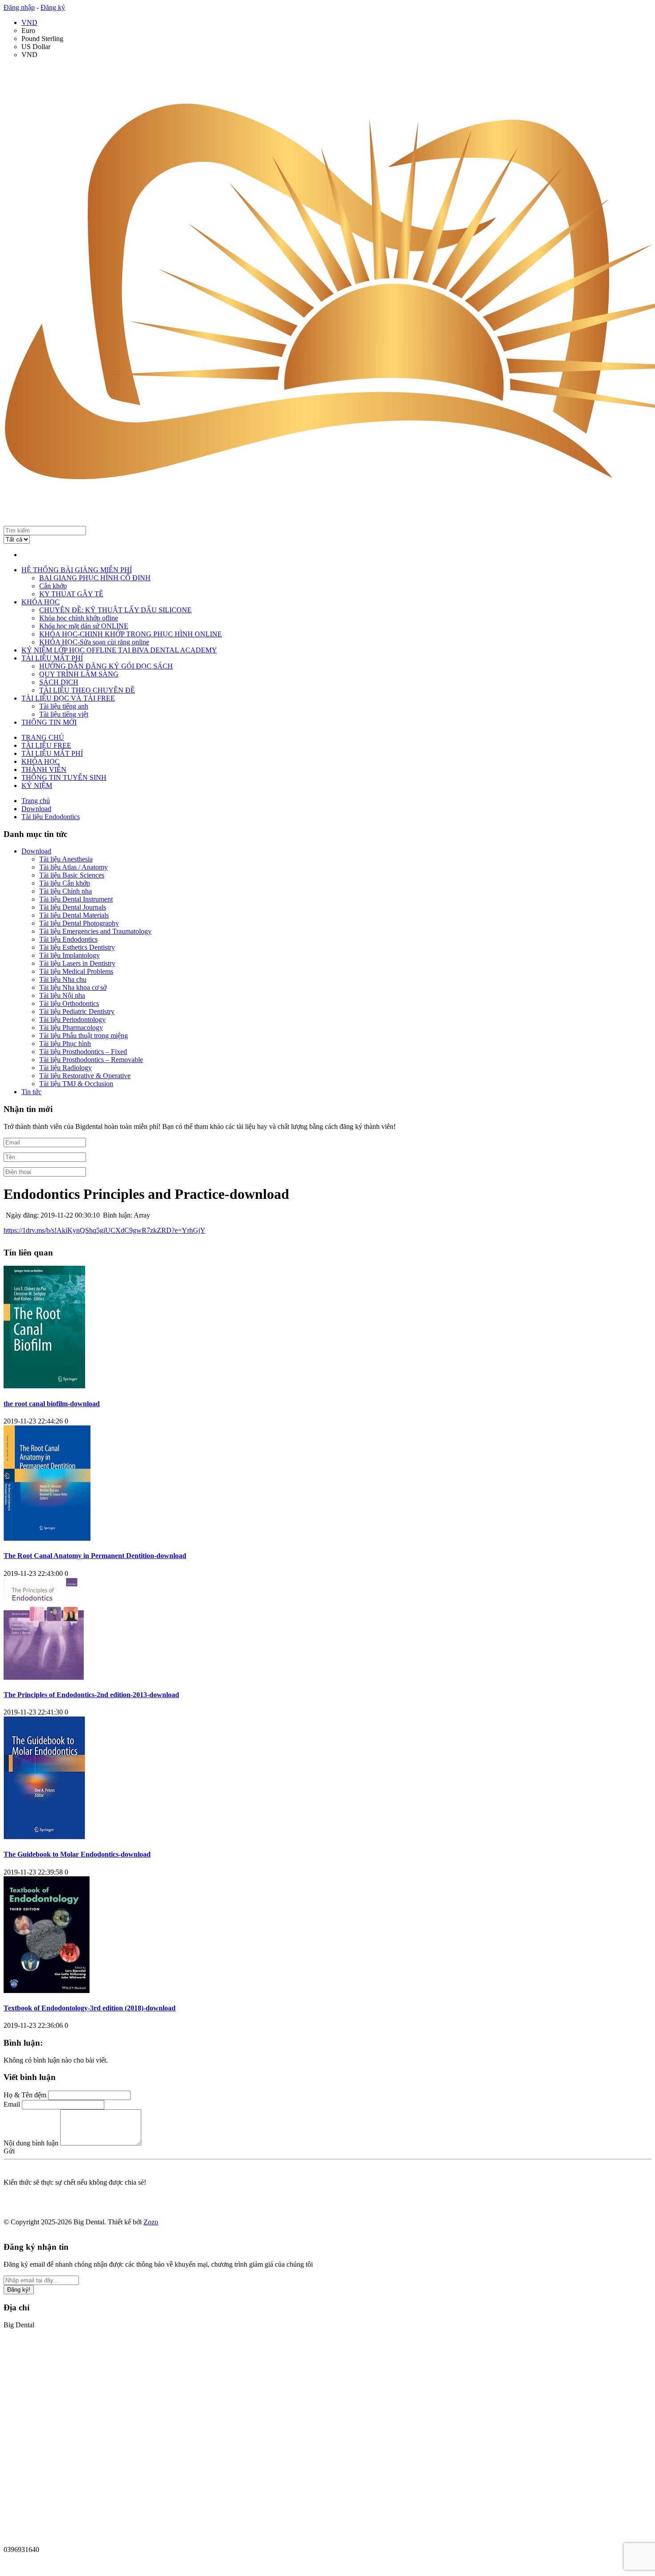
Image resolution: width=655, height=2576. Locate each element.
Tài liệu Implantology (70, 955)
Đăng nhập (19, 7)
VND (29, 23)
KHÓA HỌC (41, 602)
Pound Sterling (42, 39)
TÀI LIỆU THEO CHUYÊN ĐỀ (87, 690)
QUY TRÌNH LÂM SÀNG (79, 674)
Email (12, 2104)
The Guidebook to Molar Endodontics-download (77, 1854)
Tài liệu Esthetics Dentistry (77, 947)
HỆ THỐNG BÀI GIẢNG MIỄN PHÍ (77, 570)
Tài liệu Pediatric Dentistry (77, 1011)
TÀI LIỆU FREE (46, 745)
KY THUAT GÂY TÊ (71, 594)
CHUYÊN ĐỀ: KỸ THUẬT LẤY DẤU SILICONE (115, 610)
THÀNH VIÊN (44, 769)
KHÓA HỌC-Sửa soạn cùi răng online (94, 642)
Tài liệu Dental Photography (79, 923)
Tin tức (31, 1092)
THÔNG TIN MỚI (49, 722)
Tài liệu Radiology (65, 1068)
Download (36, 851)
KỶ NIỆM (37, 786)
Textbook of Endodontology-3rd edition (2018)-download (90, 2008)
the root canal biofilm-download (52, 1404)
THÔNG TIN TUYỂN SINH (64, 777)
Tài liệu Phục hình (65, 1044)
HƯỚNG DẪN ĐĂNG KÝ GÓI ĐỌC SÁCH (106, 666)
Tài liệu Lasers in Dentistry (77, 963)
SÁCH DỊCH (59, 682)
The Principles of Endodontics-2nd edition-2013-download (91, 1695)
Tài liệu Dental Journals (73, 907)
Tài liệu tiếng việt (64, 714)
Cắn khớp (53, 586)
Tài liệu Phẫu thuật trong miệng (84, 1036)
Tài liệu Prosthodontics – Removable (91, 1060)
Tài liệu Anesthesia (66, 859)
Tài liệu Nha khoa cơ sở (73, 987)
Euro (28, 31)
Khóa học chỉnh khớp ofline (79, 618)
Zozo (151, 2222)
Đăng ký (53, 7)
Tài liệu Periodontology (72, 1019)
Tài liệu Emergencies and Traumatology (95, 931)
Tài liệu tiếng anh (64, 706)
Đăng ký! (19, 2290)
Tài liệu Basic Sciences (72, 875)
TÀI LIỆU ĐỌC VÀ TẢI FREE (68, 698)
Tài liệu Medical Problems (76, 971)
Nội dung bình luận (31, 2143)
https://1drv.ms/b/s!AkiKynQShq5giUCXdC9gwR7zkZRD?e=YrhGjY (104, 1230)
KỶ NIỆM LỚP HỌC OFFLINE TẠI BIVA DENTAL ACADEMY (119, 650)
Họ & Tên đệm (25, 2095)
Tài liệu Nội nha (62, 995)
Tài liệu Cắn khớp (65, 883)
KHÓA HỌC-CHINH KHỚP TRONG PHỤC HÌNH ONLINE (131, 634)
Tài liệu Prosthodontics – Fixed (83, 1052)
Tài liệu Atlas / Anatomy (74, 867)
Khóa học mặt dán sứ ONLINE (84, 626)
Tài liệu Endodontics (68, 939)
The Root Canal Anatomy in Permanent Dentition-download (95, 1556)
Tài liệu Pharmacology (71, 1028)
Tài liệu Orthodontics (69, 1003)
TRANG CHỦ (43, 737)
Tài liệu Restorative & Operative (85, 1076)
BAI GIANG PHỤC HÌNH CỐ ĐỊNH (95, 578)
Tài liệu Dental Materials (74, 915)
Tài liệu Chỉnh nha (65, 891)
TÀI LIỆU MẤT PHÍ (52, 658)
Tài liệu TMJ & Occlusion (76, 1084)
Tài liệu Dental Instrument (76, 899)
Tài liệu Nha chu (63, 979)
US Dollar (36, 47)
